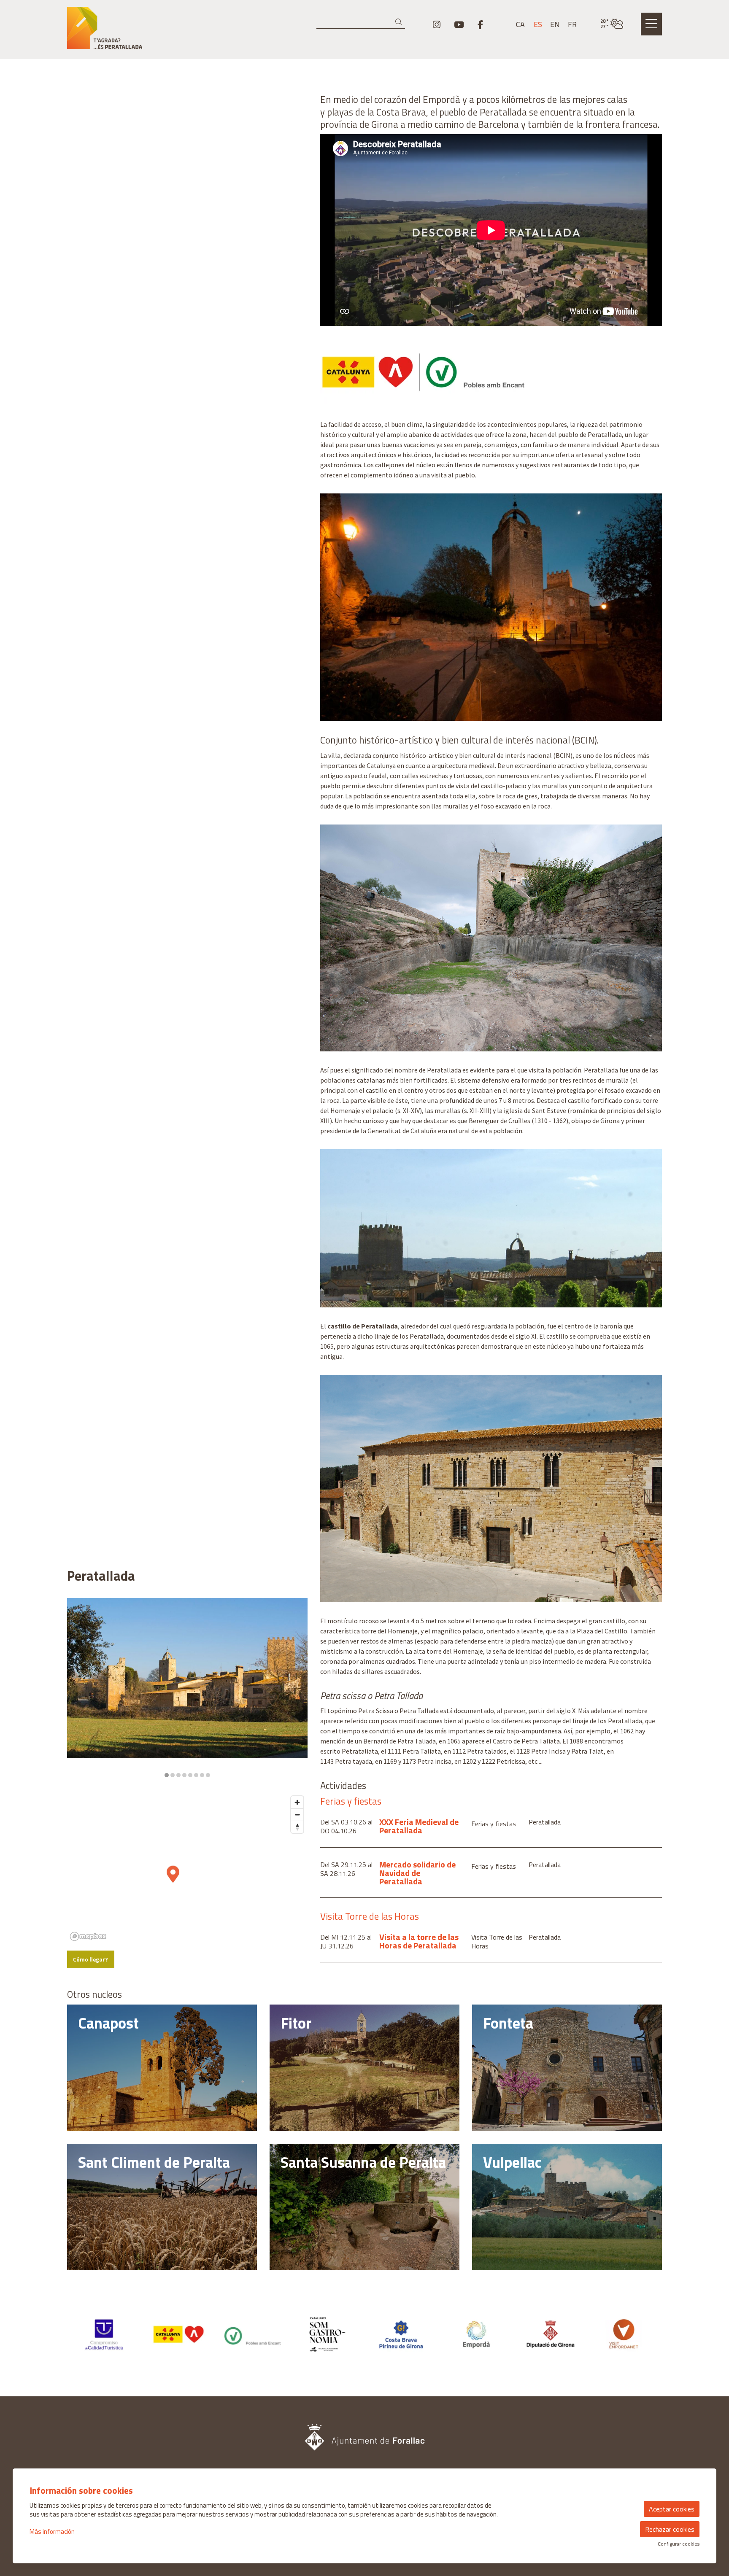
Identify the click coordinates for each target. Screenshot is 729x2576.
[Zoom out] (297, 1815)
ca (520, 24)
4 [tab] (184, 1775)
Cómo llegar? (90, 1959)
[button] (400, 22)
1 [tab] (167, 1775)
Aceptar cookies (672, 2509)
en (555, 24)
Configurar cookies (679, 2544)
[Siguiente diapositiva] (296, 1688)
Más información (52, 2532)
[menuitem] (437, 24)
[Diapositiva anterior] (79, 1688)
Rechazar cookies (670, 2529)
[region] (187, 1688)
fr (572, 24)
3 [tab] (178, 1775)
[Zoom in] (297, 1802)
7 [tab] (202, 1775)
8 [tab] (208, 1775)
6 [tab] (196, 1775)
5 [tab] (190, 1775)
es (538, 24)
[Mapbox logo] (88, 1936)
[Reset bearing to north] (297, 1827)
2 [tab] (173, 1775)
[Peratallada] (162, 31)
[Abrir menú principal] (651, 24)
